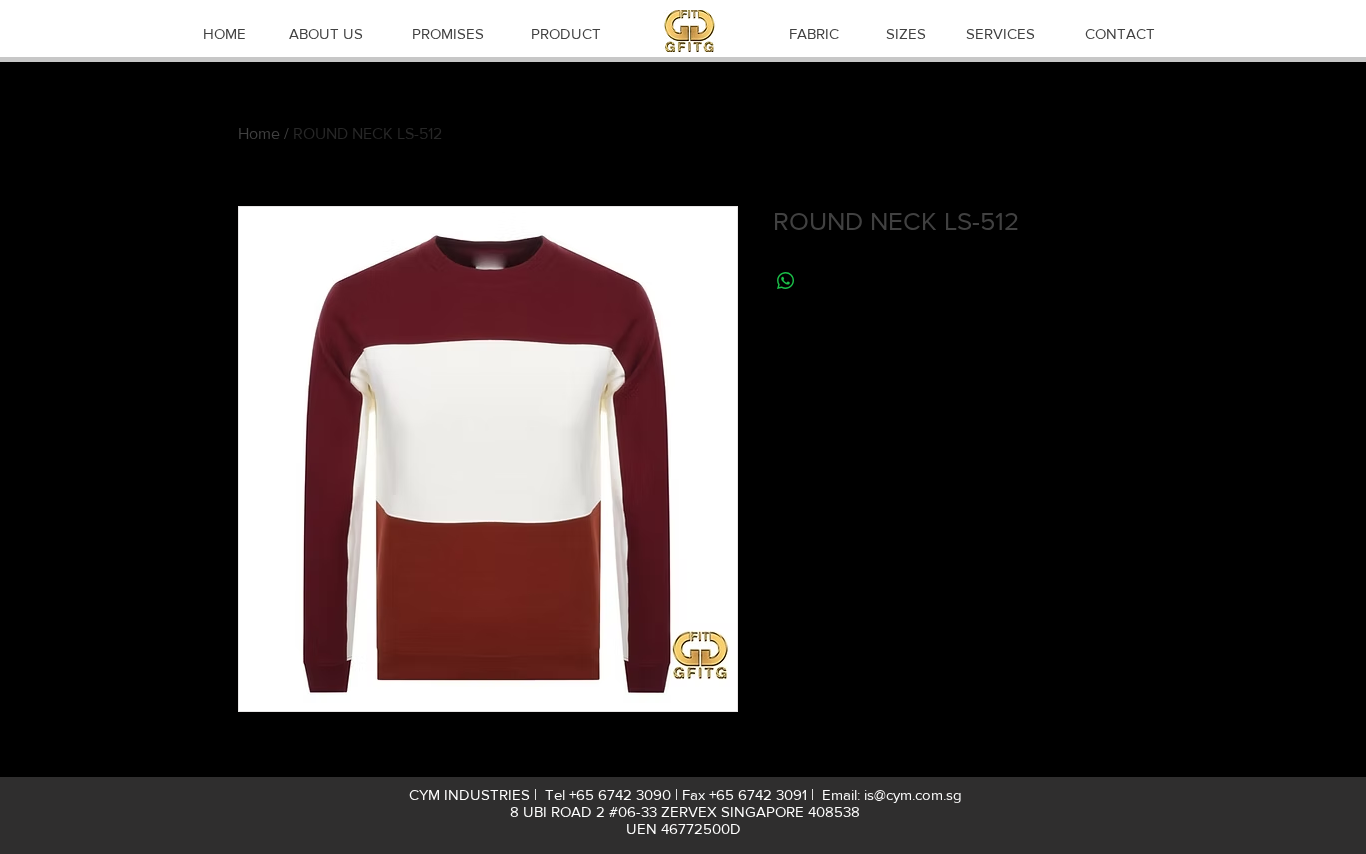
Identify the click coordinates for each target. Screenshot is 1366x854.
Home (259, 133)
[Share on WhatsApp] (786, 281)
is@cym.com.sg (913, 794)
